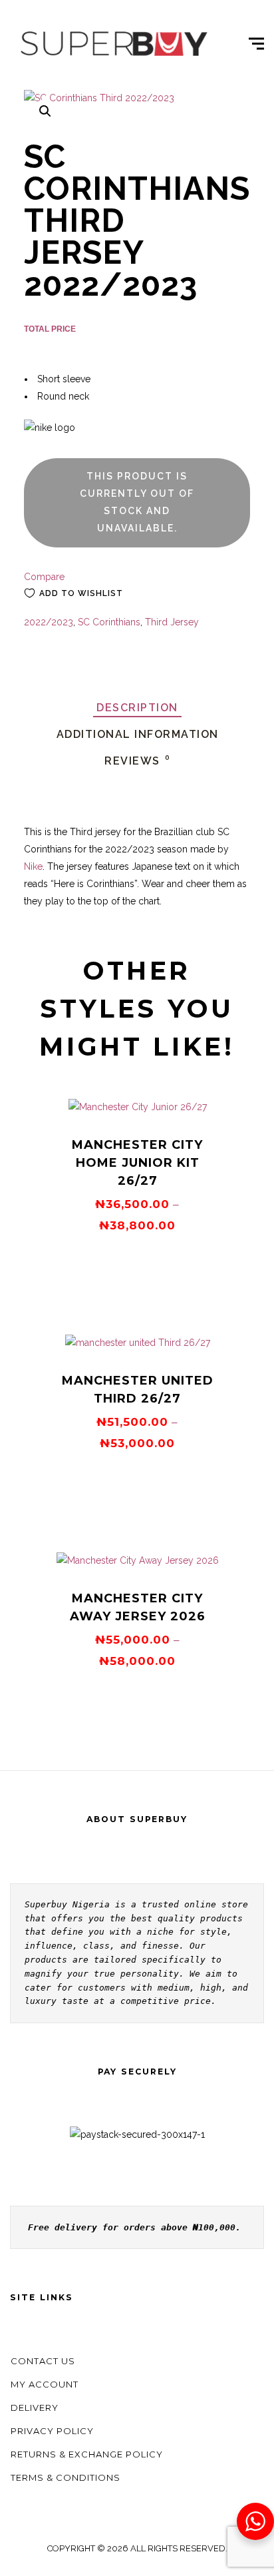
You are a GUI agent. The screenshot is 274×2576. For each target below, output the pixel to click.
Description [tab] (137, 708)
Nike (33, 866)
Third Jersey (172, 622)
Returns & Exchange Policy (87, 2454)
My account (45, 2384)
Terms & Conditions (66, 2477)
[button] (45, 111)
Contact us (43, 2361)
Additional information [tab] (138, 734)
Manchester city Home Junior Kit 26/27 (137, 1163)
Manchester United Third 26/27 (138, 1390)
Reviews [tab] (137, 761)
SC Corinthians (109, 622)
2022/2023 (49, 622)
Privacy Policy (52, 2431)
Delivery (35, 2408)
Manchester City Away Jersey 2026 (138, 1607)
